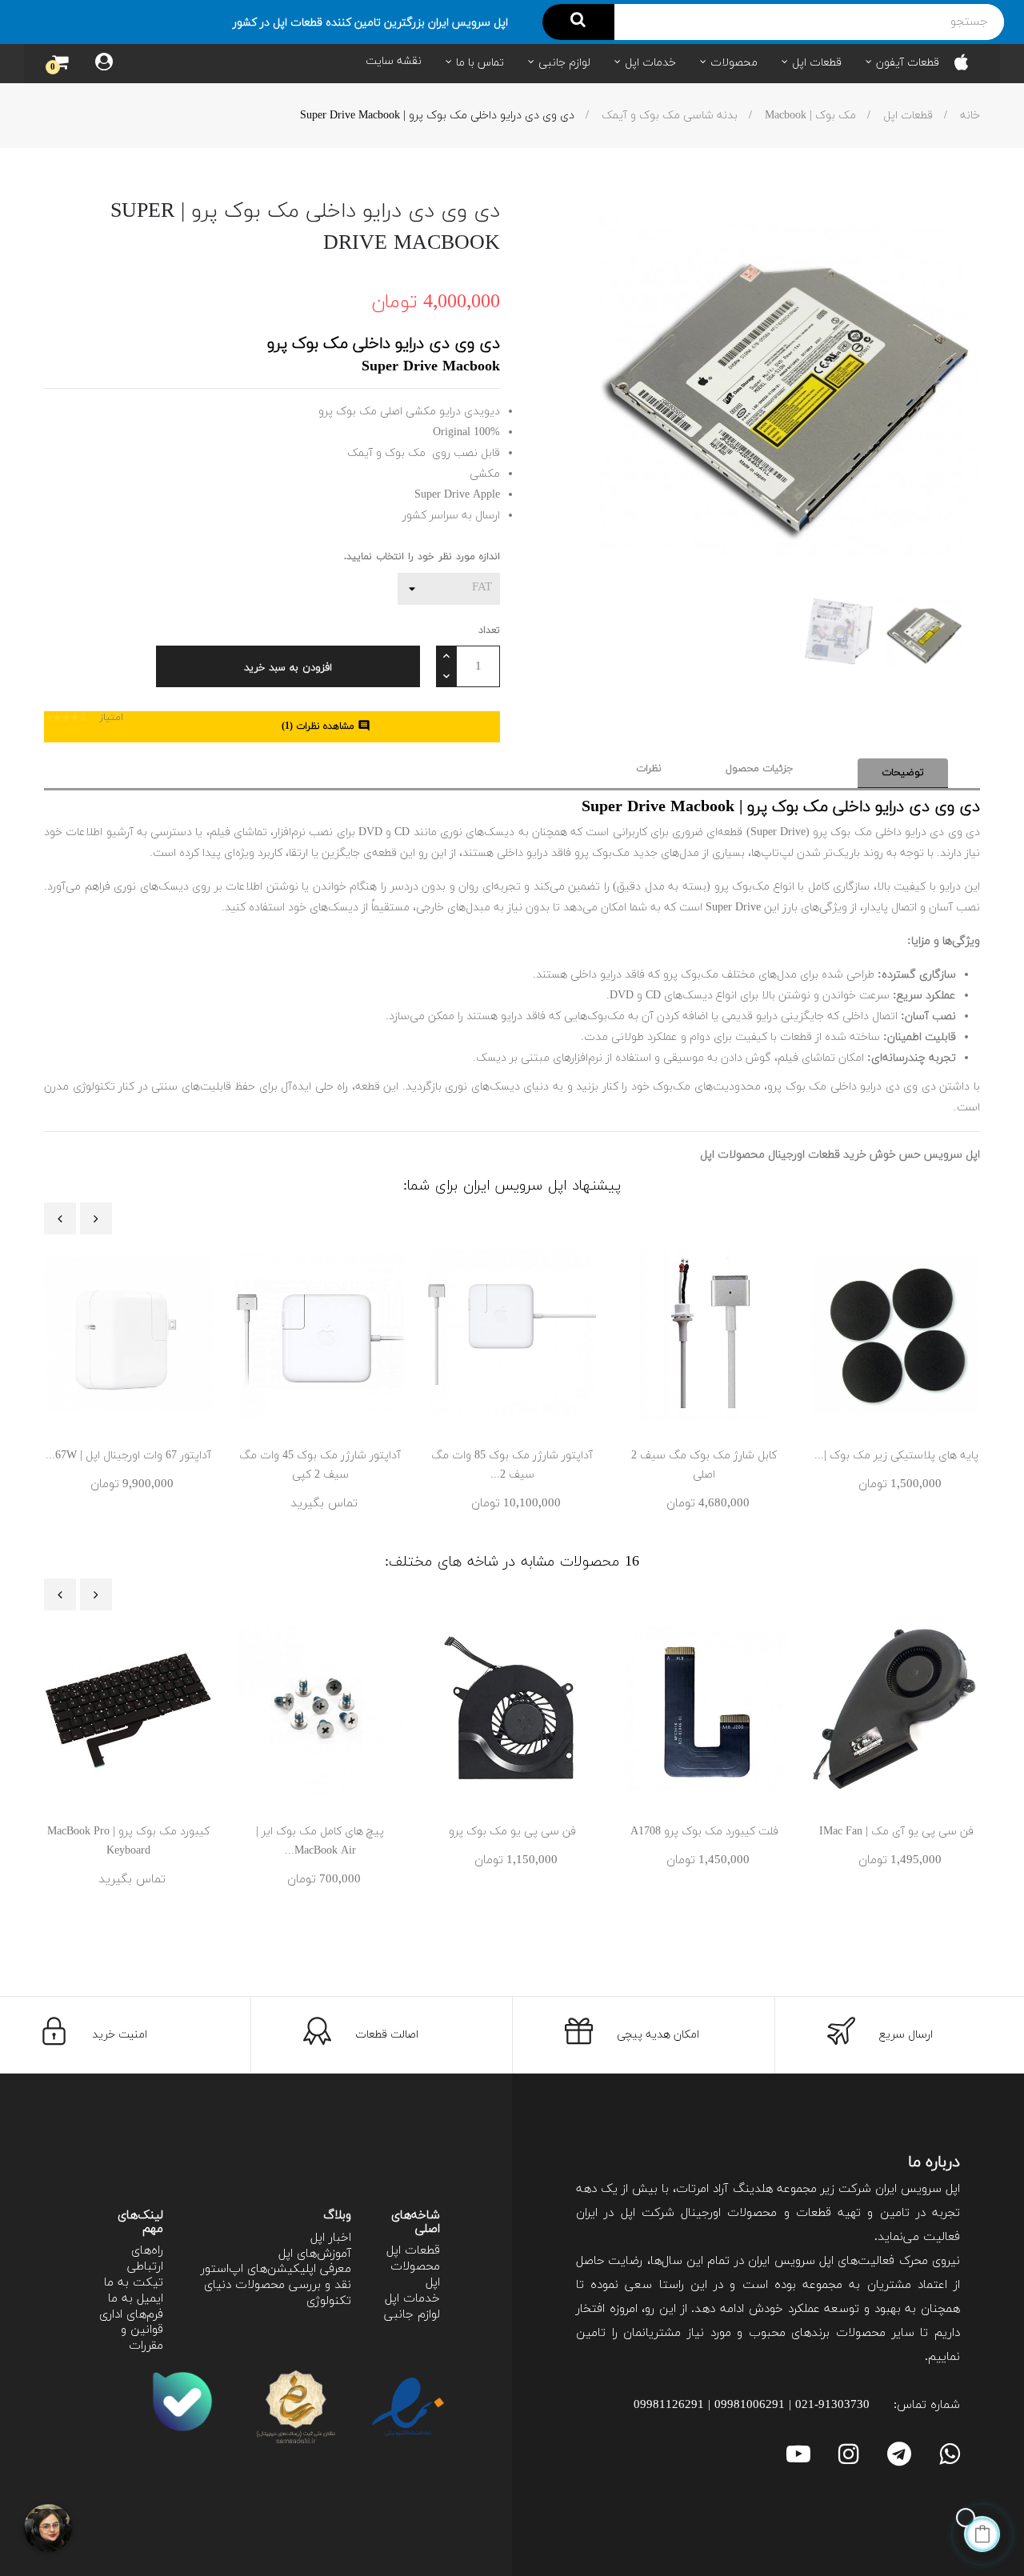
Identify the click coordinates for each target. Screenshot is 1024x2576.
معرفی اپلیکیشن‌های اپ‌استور (276, 2269)
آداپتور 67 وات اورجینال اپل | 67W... (128, 1456)
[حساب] (104, 64)
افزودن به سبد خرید (288, 668)
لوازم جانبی (412, 2315)
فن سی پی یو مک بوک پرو (512, 1832)
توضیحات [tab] (903, 773)
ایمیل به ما (136, 2299)
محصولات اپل (415, 2275)
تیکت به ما (134, 2283)
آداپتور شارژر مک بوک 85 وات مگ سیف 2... (512, 1465)
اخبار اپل (331, 2238)
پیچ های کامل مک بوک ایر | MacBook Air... (320, 1841)
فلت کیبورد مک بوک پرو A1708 (704, 1832)
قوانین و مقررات (142, 2338)
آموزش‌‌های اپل (315, 2254)
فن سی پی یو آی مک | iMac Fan (896, 1832)
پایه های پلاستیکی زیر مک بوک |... (896, 1456)
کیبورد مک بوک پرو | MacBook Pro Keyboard (128, 1841)
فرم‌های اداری (131, 2315)
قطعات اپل (413, 2251)
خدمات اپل (412, 2299)
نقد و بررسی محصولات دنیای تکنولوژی (278, 2293)
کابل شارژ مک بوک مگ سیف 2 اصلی (704, 1465)
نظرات (649, 769)
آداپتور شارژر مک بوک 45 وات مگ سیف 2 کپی (320, 1465)
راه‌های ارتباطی (145, 2259)
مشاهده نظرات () (326, 726)
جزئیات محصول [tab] (760, 769)
